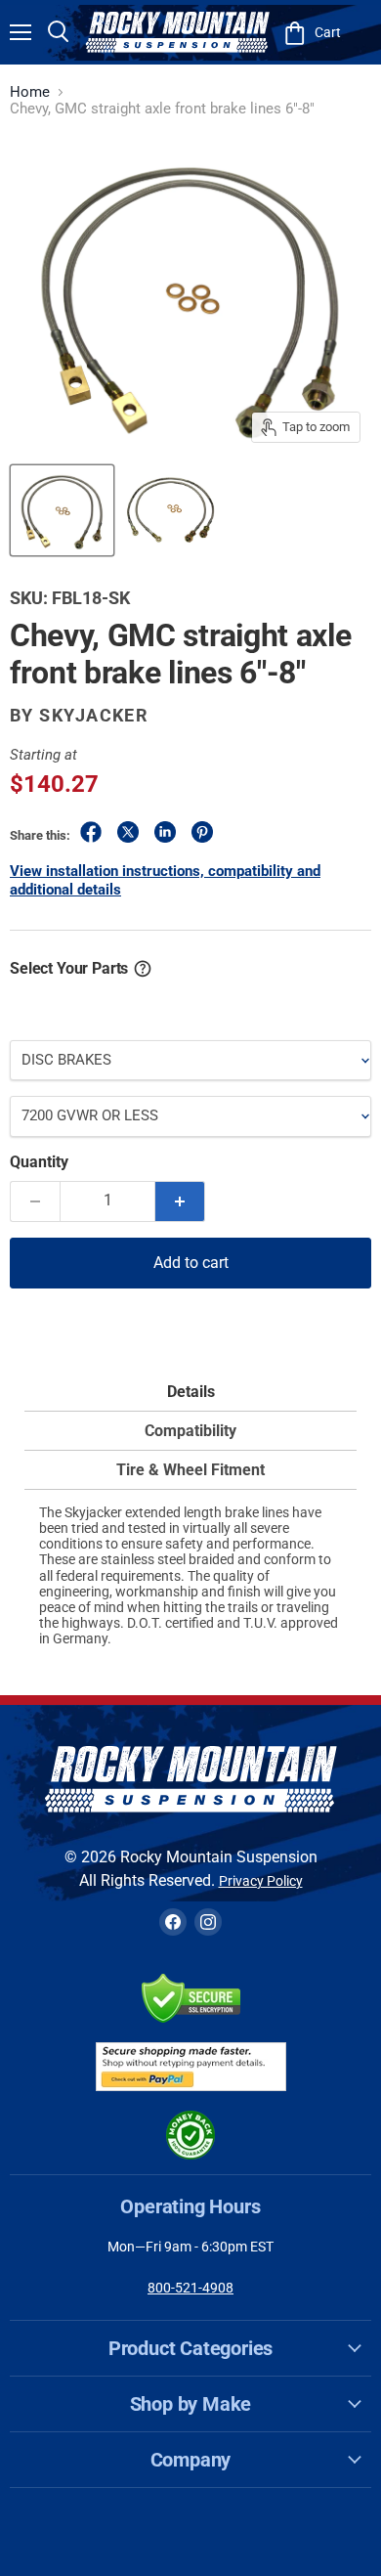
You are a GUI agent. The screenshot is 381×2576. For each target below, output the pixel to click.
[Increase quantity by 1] (180, 1201)
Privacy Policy (261, 1881)
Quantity (39, 1162)
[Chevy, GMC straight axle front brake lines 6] (62, 510)
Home (30, 92)
